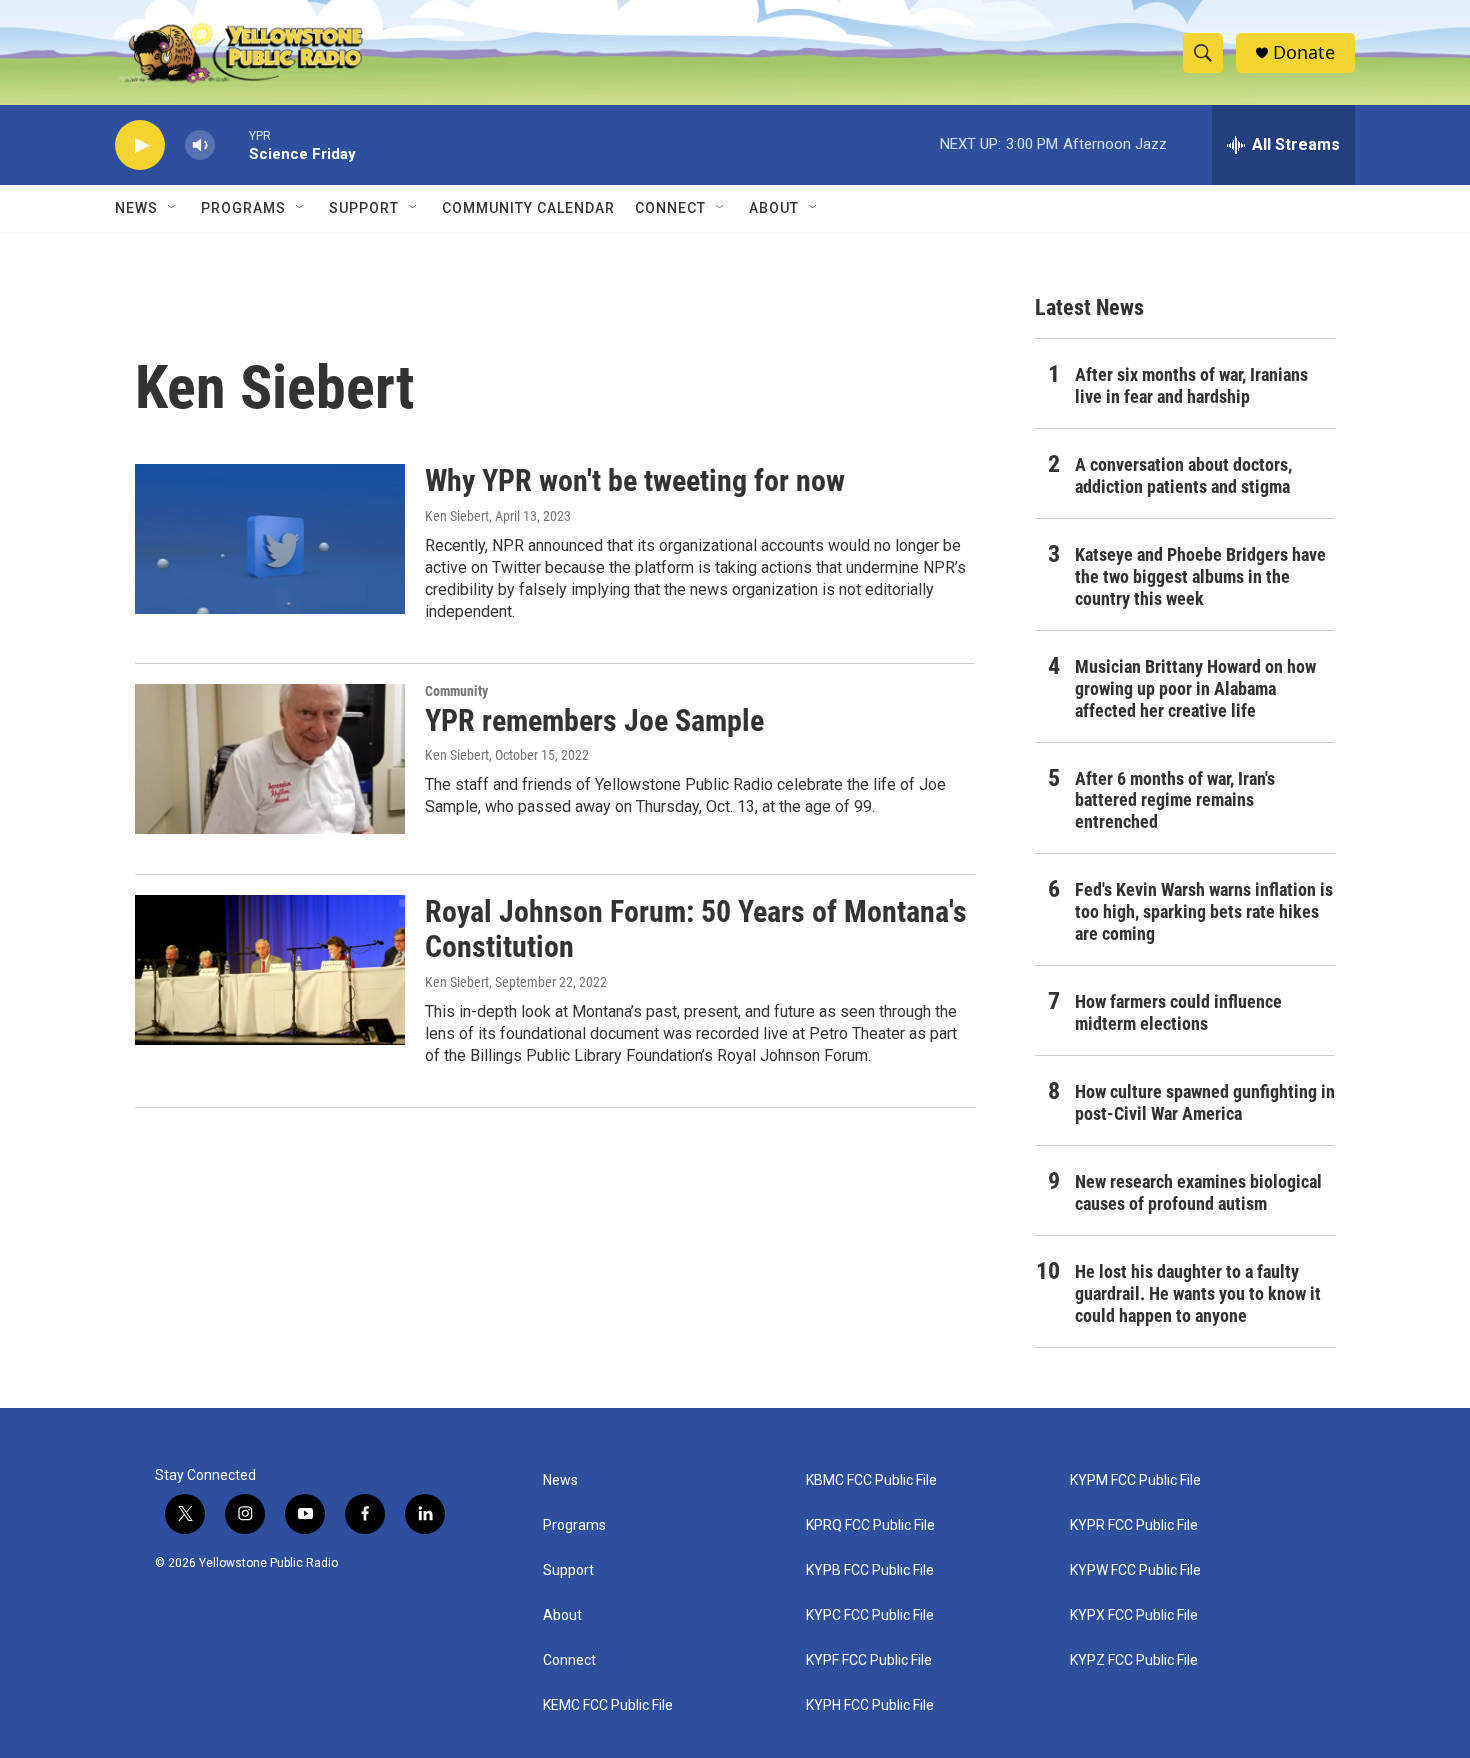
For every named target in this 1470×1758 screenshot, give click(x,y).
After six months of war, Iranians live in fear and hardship (1191, 385)
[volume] (200, 145)
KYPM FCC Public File (1135, 1480)
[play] (140, 145)
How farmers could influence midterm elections (1178, 1012)
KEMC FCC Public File (608, 1705)
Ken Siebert (457, 516)
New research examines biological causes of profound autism (1198, 1192)
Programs (243, 208)
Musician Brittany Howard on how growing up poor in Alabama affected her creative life (1195, 688)
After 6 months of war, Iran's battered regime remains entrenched (1175, 800)
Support (364, 208)
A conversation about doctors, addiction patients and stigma (1183, 475)
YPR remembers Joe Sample (594, 720)
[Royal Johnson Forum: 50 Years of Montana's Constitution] (270, 970)
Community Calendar (528, 208)
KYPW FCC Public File (1135, 1570)
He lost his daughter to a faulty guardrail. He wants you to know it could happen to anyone (1198, 1293)
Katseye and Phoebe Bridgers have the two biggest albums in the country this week (1200, 576)
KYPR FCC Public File (1134, 1525)
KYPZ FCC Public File (1134, 1660)
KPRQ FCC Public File (870, 1525)
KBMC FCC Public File (871, 1480)
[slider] (232, 144)
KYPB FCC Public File (870, 1570)
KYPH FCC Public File (870, 1705)
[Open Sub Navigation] (173, 208)
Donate (1304, 52)
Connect (670, 208)
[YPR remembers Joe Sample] (270, 759)
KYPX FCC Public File (1134, 1615)
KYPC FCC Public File (870, 1615)
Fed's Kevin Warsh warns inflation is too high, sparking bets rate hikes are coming (1204, 911)
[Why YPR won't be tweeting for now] (270, 539)
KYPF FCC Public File (869, 1660)
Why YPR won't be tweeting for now (635, 480)
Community (456, 691)
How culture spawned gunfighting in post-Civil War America (1205, 1102)
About (562, 1615)
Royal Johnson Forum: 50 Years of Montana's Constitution (696, 929)
